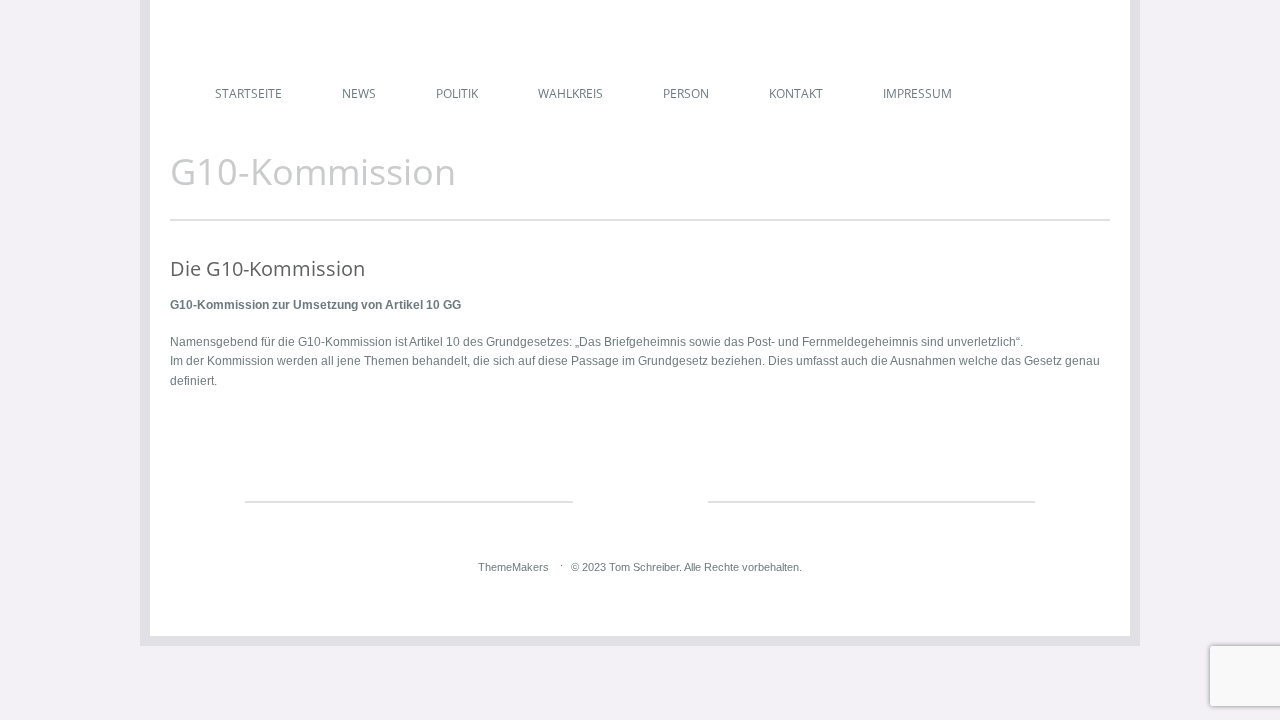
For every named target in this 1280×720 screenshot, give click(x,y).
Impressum (917, 93)
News (359, 93)
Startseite (248, 93)
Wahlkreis (570, 93)
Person (686, 93)
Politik (457, 93)
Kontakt (796, 93)
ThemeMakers (513, 567)
